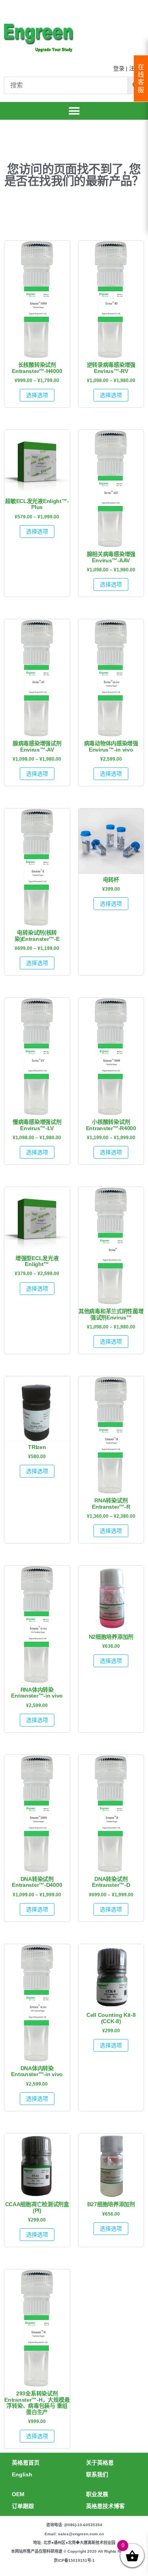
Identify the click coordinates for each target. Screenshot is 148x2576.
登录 (119, 68)
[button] (74, 111)
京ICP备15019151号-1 (74, 2560)
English (22, 2474)
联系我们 (97, 2474)
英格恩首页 (26, 2463)
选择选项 (37, 395)
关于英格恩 (100, 2463)
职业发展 (97, 2494)
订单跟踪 (23, 2506)
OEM (18, 2494)
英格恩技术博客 (105, 2506)
